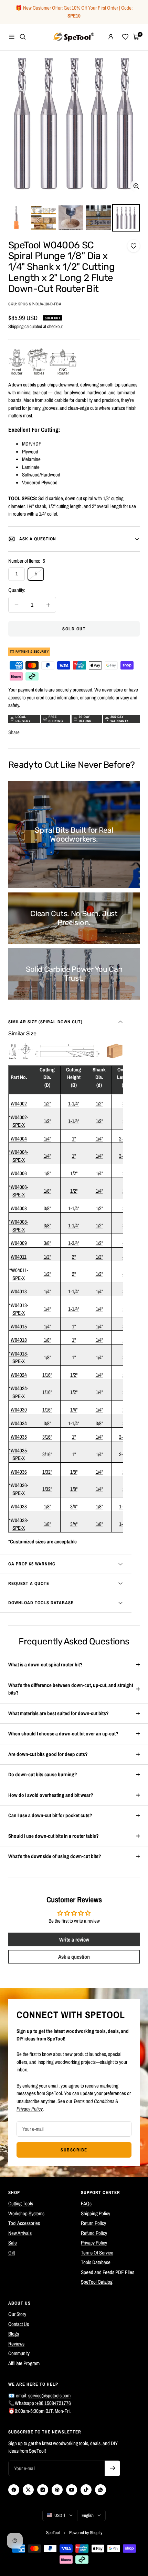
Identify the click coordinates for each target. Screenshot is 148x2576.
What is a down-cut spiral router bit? (45, 1664)
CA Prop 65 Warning (32, 1564)
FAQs (86, 2203)
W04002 (19, 1104)
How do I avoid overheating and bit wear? (51, 1795)
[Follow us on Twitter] (28, 2490)
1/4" (47, 1139)
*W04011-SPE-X (19, 1274)
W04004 (19, 1139)
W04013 (19, 1291)
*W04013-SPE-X (19, 1309)
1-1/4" (74, 1104)
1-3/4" (74, 1243)
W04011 (19, 1257)
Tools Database (96, 2262)
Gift (12, 2253)
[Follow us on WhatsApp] (101, 2490)
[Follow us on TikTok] (86, 2490)
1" (74, 1139)
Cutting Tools (21, 2203)
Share (14, 732)
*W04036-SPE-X (19, 1489)
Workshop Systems (26, 2213)
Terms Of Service (97, 2253)
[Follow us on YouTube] (72, 2490)
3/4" (74, 1506)
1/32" (47, 1472)
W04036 (19, 1472)
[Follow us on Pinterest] (57, 2490)
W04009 (19, 1243)
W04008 (19, 1208)
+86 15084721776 (54, 2403)
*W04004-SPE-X (19, 1156)
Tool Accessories (24, 2223)
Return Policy (93, 2223)
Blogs (14, 2334)
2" (74, 1257)
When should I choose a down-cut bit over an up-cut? (63, 1734)
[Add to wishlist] (134, 246)
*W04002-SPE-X (19, 1121)
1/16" (47, 1375)
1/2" (47, 1104)
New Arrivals (20, 2233)
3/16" (47, 1437)
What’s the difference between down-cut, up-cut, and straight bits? (71, 1689)
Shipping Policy (96, 2213)
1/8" (47, 1173)
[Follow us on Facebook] (14, 2490)
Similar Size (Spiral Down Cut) (45, 1022)
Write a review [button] (74, 1939)
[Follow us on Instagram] (43, 2490)
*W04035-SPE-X (19, 1454)
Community (19, 2353)
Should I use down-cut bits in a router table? (54, 1836)
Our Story (17, 2314)
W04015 (19, 1326)
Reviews (16, 2344)
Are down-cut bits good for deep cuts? (48, 1754)
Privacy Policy (94, 2243)
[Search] (23, 37)
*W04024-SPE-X (19, 1392)
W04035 (19, 1437)
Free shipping (56, 719)
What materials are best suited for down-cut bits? (59, 1713)
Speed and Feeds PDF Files (108, 2272)
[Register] (112, 2468)
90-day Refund (85, 719)
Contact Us (19, 2324)
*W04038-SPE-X (19, 1524)
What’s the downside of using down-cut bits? (55, 1856)
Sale (13, 2243)
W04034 (19, 1423)
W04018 (19, 1340)
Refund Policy (94, 2233)
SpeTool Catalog (97, 2282)
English (88, 2515)
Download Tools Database (41, 1603)
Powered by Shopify (86, 2533)
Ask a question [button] (74, 1957)
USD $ (60, 2515)
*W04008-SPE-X (19, 1226)
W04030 (19, 1410)
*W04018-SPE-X (19, 1358)
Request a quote (29, 1583)
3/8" (47, 1208)
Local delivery (23, 719)
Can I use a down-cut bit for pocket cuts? (50, 1815)
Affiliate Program (24, 2363)
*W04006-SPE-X (19, 1191)
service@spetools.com (49, 2395)
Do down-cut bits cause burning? (43, 1774)
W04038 (19, 1506)
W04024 (19, 1375)
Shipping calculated (25, 326)
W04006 (19, 1173)
